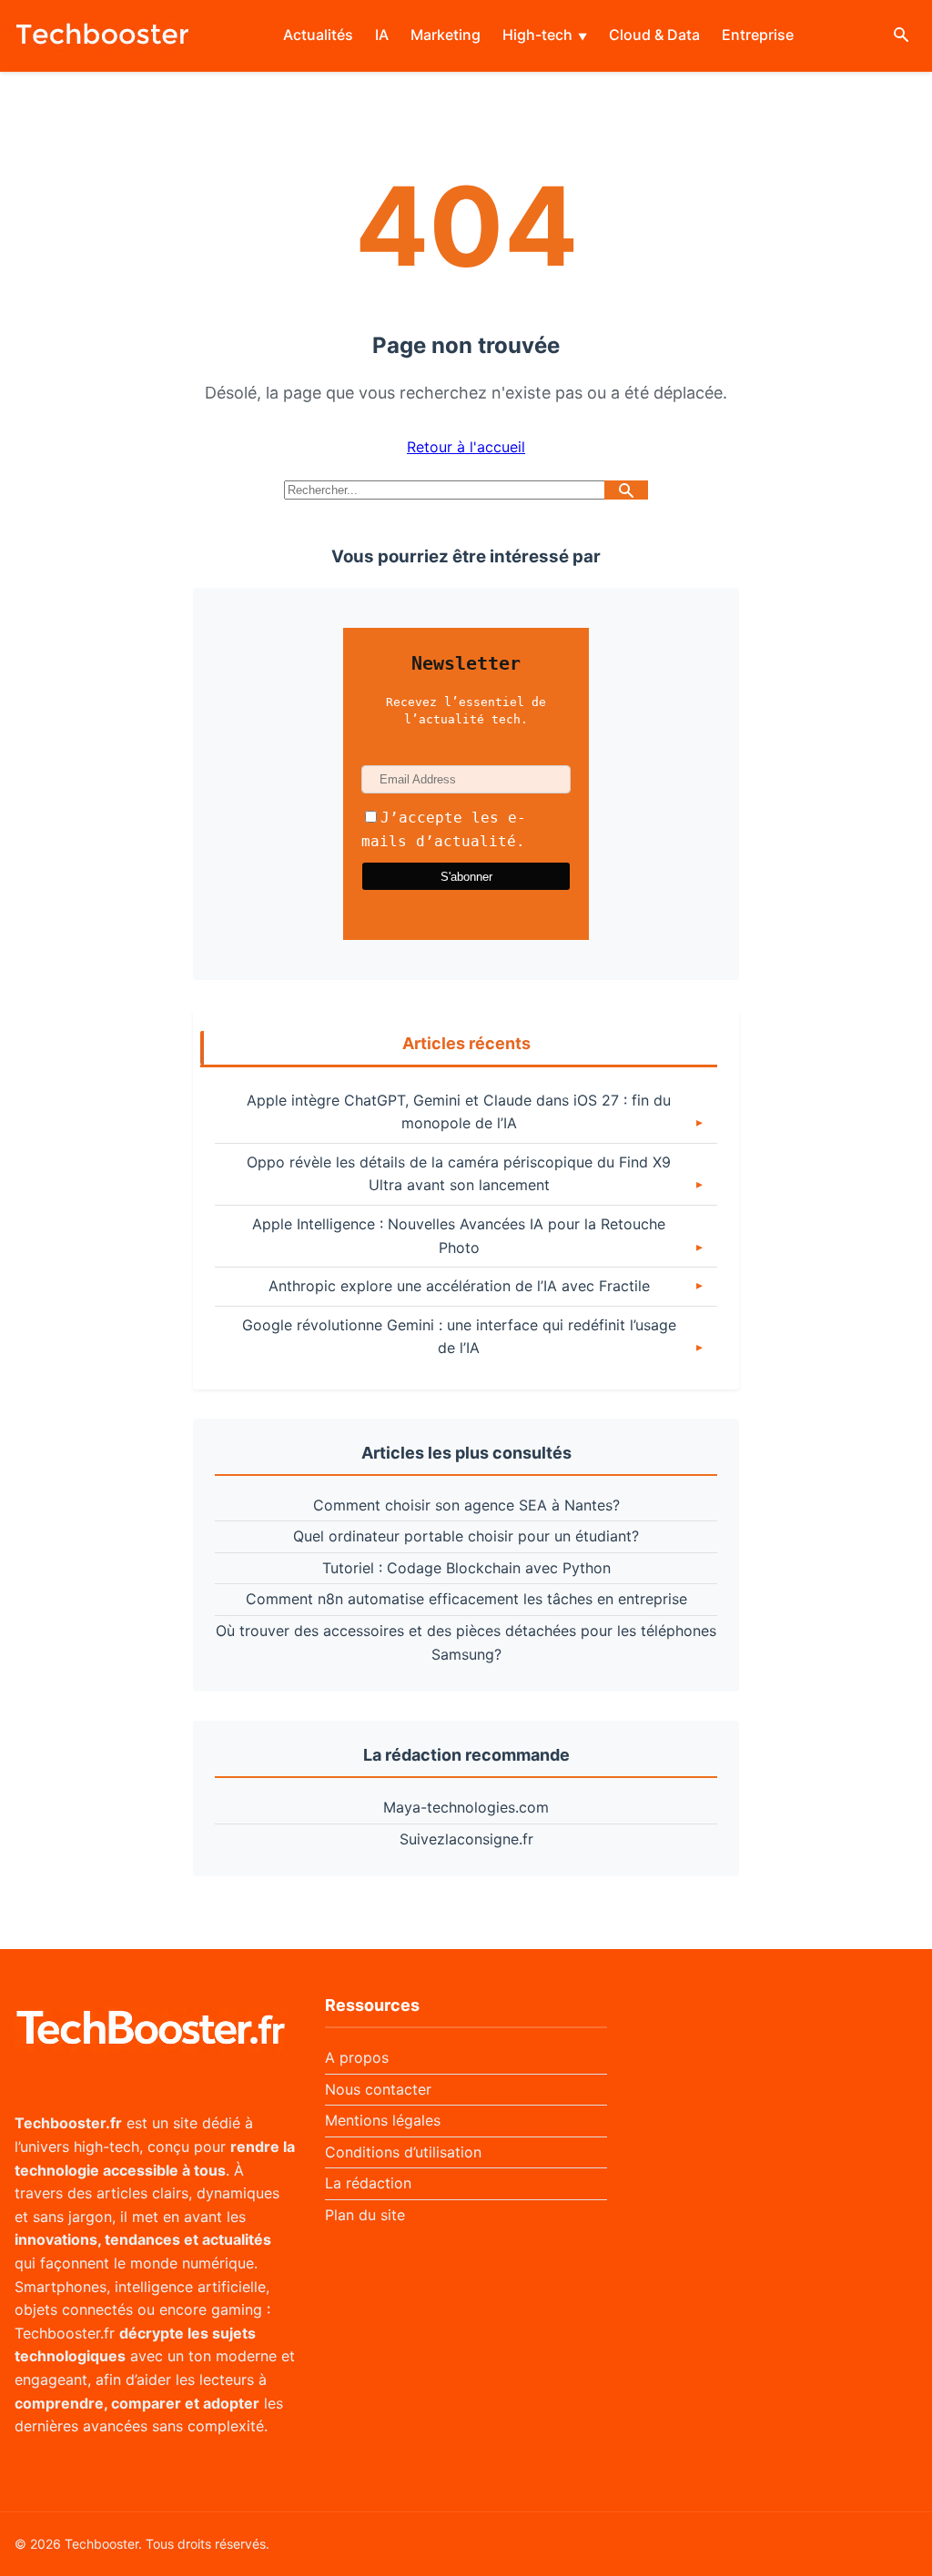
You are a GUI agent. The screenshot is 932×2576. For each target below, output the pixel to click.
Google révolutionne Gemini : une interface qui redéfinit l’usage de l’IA (459, 1337)
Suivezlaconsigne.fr (466, 1839)
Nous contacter (378, 2089)
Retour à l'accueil (466, 447)
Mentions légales (383, 2120)
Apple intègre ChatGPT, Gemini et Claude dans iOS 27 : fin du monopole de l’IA (459, 1112)
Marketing (446, 35)
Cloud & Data (654, 35)
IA (382, 35)
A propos (357, 2057)
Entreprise (758, 35)
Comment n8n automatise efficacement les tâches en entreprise (466, 1599)
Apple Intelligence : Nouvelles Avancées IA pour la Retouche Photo (459, 1236)
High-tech (537, 35)
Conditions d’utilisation (403, 2152)
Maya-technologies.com (466, 1807)
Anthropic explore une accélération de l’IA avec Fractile (459, 1286)
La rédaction (368, 2183)
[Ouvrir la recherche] (901, 36)
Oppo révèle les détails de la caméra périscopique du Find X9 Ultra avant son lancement (459, 1174)
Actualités (318, 35)
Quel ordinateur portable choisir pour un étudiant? (466, 1536)
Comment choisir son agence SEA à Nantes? (466, 1505)
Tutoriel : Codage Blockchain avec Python (466, 1568)
